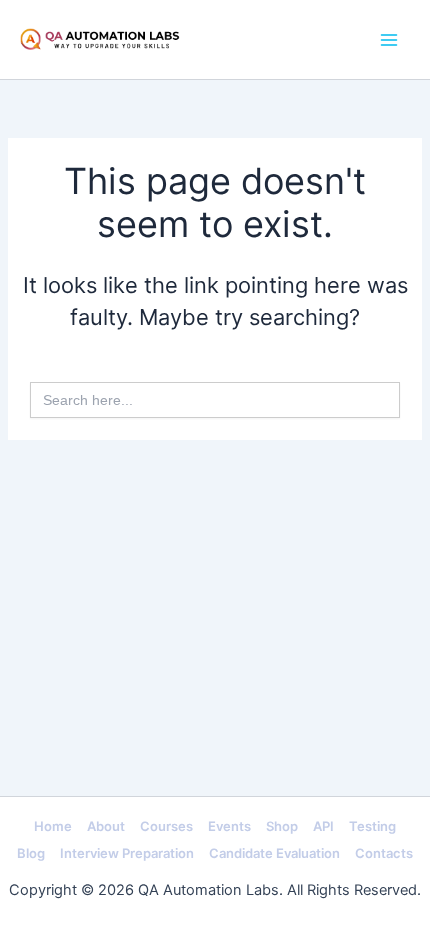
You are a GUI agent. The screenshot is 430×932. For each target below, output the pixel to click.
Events (229, 826)
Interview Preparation (127, 853)
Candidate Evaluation (274, 853)
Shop (282, 826)
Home (53, 826)
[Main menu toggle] (389, 40)
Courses (166, 826)
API (323, 826)
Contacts (384, 853)
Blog (31, 853)
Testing (372, 826)
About (106, 826)
